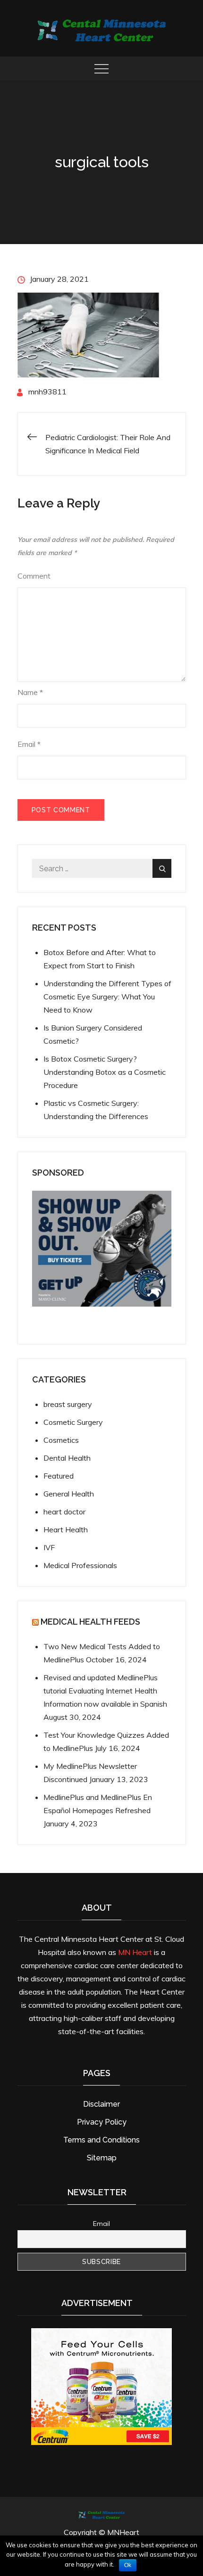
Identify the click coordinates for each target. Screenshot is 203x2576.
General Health (69, 1494)
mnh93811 (47, 392)
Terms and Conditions (101, 2140)
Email (29, 744)
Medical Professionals (80, 1565)
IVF (49, 1547)
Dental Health (67, 1458)
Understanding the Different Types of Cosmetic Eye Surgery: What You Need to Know (107, 997)
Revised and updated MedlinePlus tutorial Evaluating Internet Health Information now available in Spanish (105, 1691)
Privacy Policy (102, 2122)
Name (30, 692)
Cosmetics (61, 1440)
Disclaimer (101, 2104)
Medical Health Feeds (90, 1622)
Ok (128, 2565)
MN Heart (135, 1952)
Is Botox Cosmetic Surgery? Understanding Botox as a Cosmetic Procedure (105, 1072)
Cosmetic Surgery (73, 1422)
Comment (34, 576)
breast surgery (68, 1404)
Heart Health (66, 1529)
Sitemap (102, 2158)
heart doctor (64, 1512)
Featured (59, 1476)
